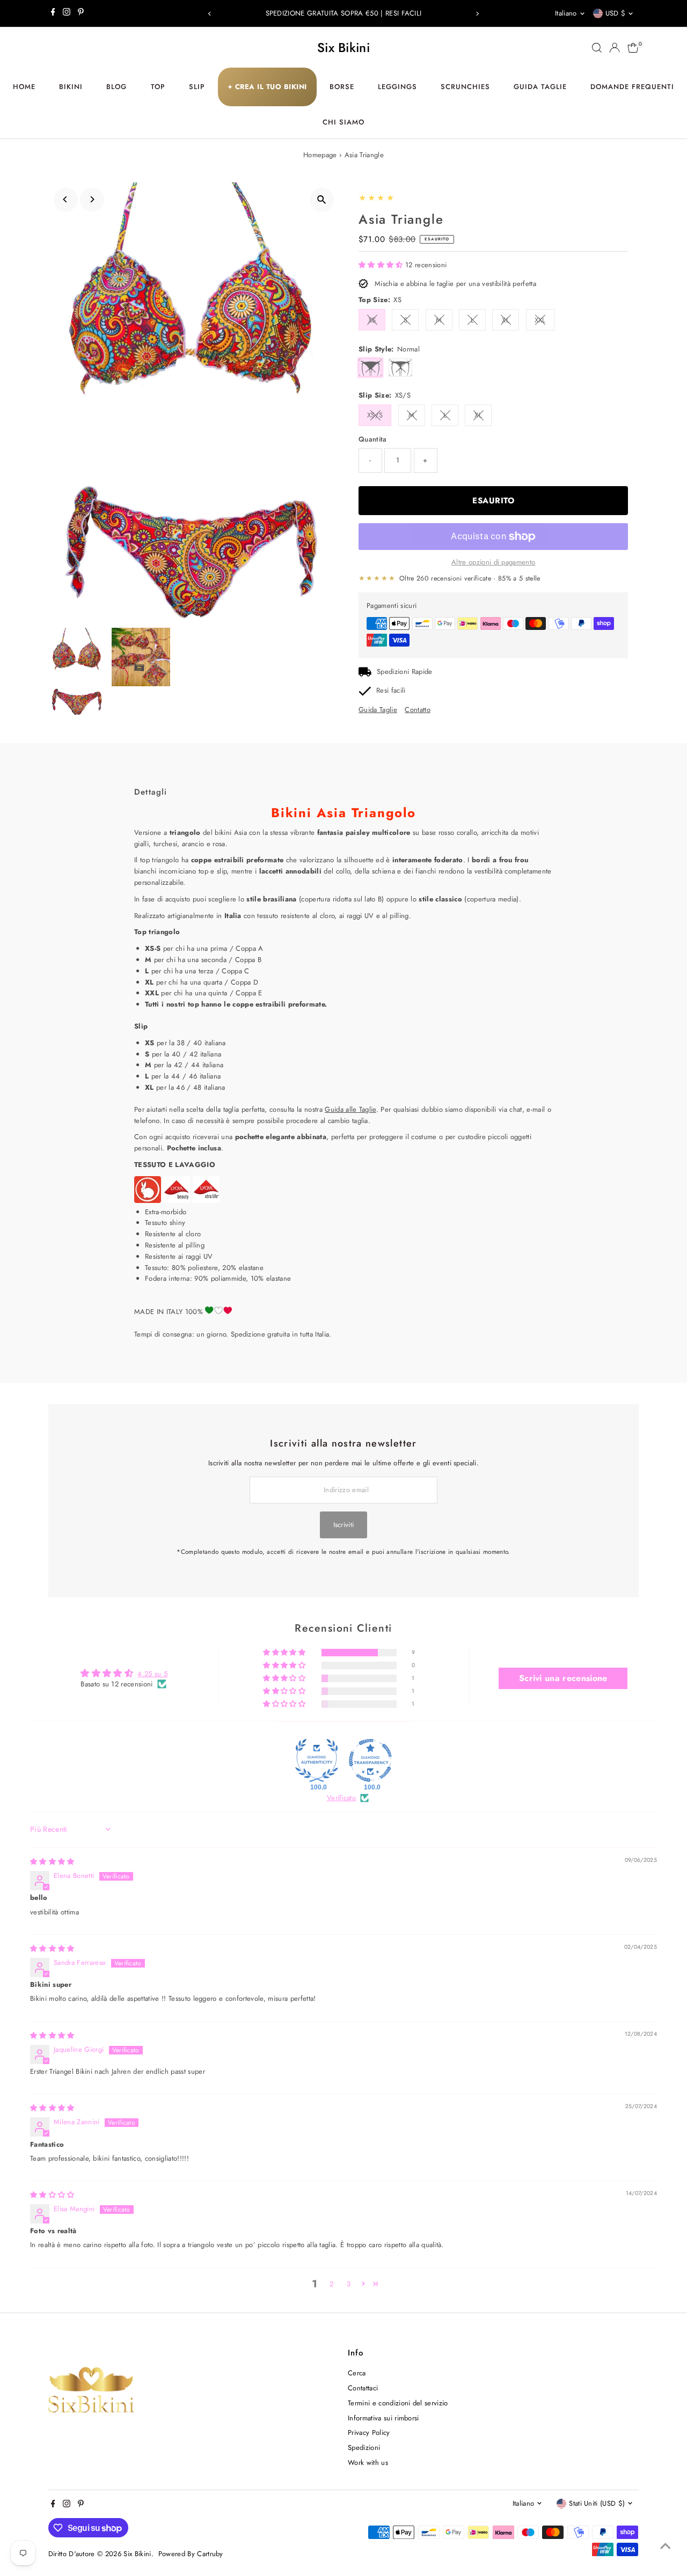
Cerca (357, 2373)
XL (506, 320)
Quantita (373, 439)
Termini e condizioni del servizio (398, 2403)
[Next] (477, 14)
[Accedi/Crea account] (615, 48)
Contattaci (363, 2388)
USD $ (616, 13)
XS (372, 320)
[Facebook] (53, 13)
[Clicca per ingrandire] (322, 200)
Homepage (320, 155)
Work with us (368, 2463)
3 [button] (349, 2284)
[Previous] (210, 14)
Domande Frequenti (632, 87)
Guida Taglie (540, 87)
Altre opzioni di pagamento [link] (493, 562)
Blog (116, 87)
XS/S (375, 415)
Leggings (397, 87)
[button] (382, 265)
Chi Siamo (343, 122)
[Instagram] (67, 13)
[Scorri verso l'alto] (666, 2546)
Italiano (566, 13)
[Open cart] (633, 48)
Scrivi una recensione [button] (563, 1678)
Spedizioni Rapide (405, 671)
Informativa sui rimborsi (383, 2418)
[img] (52, 1862)
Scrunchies (465, 87)
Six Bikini (343, 47)
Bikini (71, 87)
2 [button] (331, 2284)
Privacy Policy (369, 2432)
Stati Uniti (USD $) (597, 2503)
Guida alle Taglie (350, 1109)
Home (24, 87)
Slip (197, 87)
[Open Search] (597, 48)
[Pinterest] (81, 13)
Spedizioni (364, 2447)
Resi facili (391, 690)
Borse (342, 87)
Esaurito (493, 501)
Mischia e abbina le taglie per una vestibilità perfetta (455, 284)
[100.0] (317, 1760)
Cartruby (210, 2554)
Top (158, 87)
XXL (540, 320)
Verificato (341, 1798)
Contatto (418, 710)
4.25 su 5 (152, 1674)
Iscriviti (344, 1525)
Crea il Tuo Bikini (267, 87)
